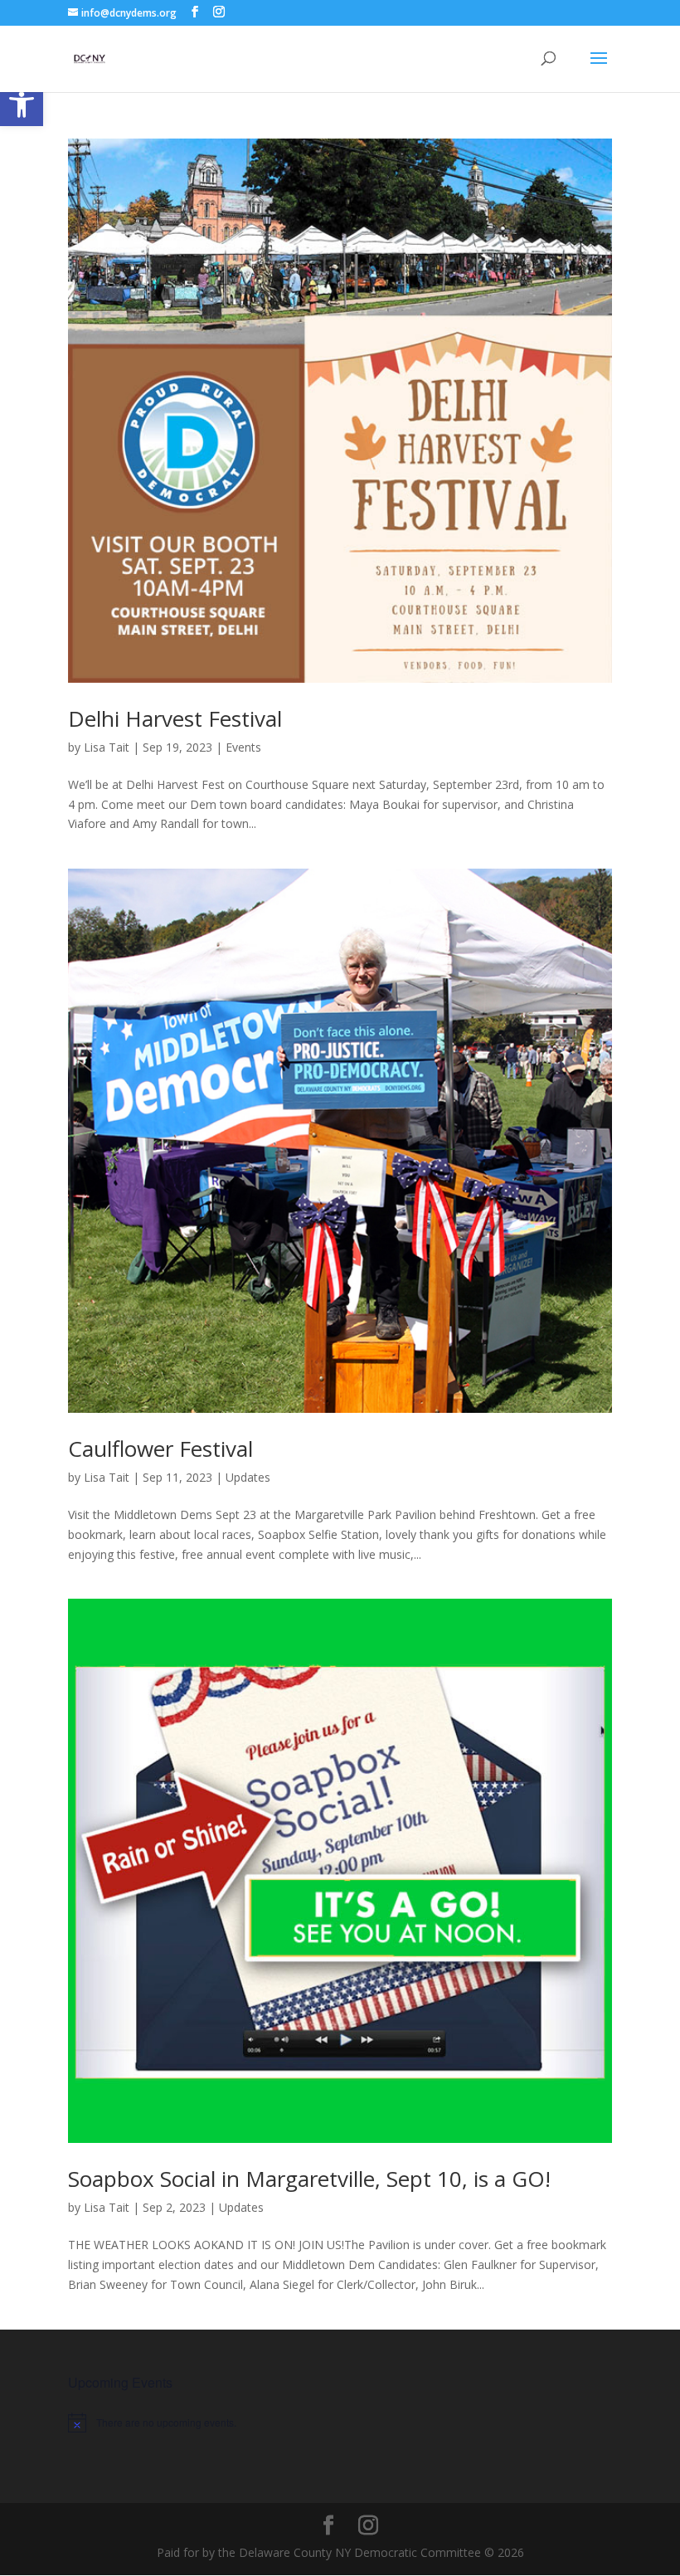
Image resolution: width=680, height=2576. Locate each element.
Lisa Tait (107, 747)
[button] (22, 105)
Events (243, 747)
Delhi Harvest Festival (175, 718)
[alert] (340, 2423)
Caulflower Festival (160, 1449)
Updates (248, 1477)
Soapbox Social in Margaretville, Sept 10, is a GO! (309, 2179)
